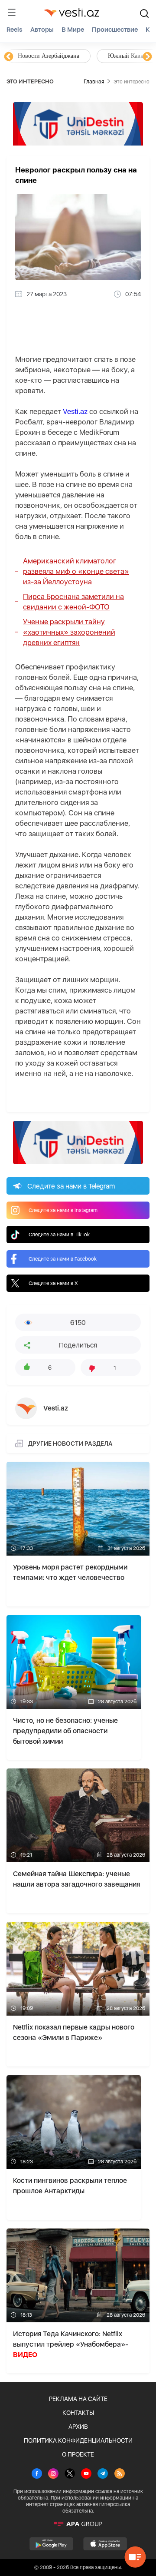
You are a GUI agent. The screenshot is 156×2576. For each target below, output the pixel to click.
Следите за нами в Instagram (63, 1210)
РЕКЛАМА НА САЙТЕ (78, 2399)
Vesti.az (75, 411)
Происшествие (115, 30)
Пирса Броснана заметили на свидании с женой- (73, 602)
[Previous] (9, 57)
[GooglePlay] (51, 2544)
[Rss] (120, 2474)
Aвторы (42, 30)
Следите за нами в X (53, 1283)
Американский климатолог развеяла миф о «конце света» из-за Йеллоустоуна (76, 571)
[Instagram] (53, 2474)
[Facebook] (37, 2474)
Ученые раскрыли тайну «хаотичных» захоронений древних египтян (69, 632)
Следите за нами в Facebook (63, 1259)
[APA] (78, 2524)
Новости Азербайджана (49, 56)
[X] (70, 2474)
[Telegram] (103, 2474)
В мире (73, 30)
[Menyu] (12, 12)
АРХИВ (78, 2427)
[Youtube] (86, 2474)
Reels (15, 30)
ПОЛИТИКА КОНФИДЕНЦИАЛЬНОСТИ (78, 2440)
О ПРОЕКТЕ (78, 2454)
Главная (94, 81)
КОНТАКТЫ (78, 2413)
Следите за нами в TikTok (59, 1235)
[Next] (147, 57)
